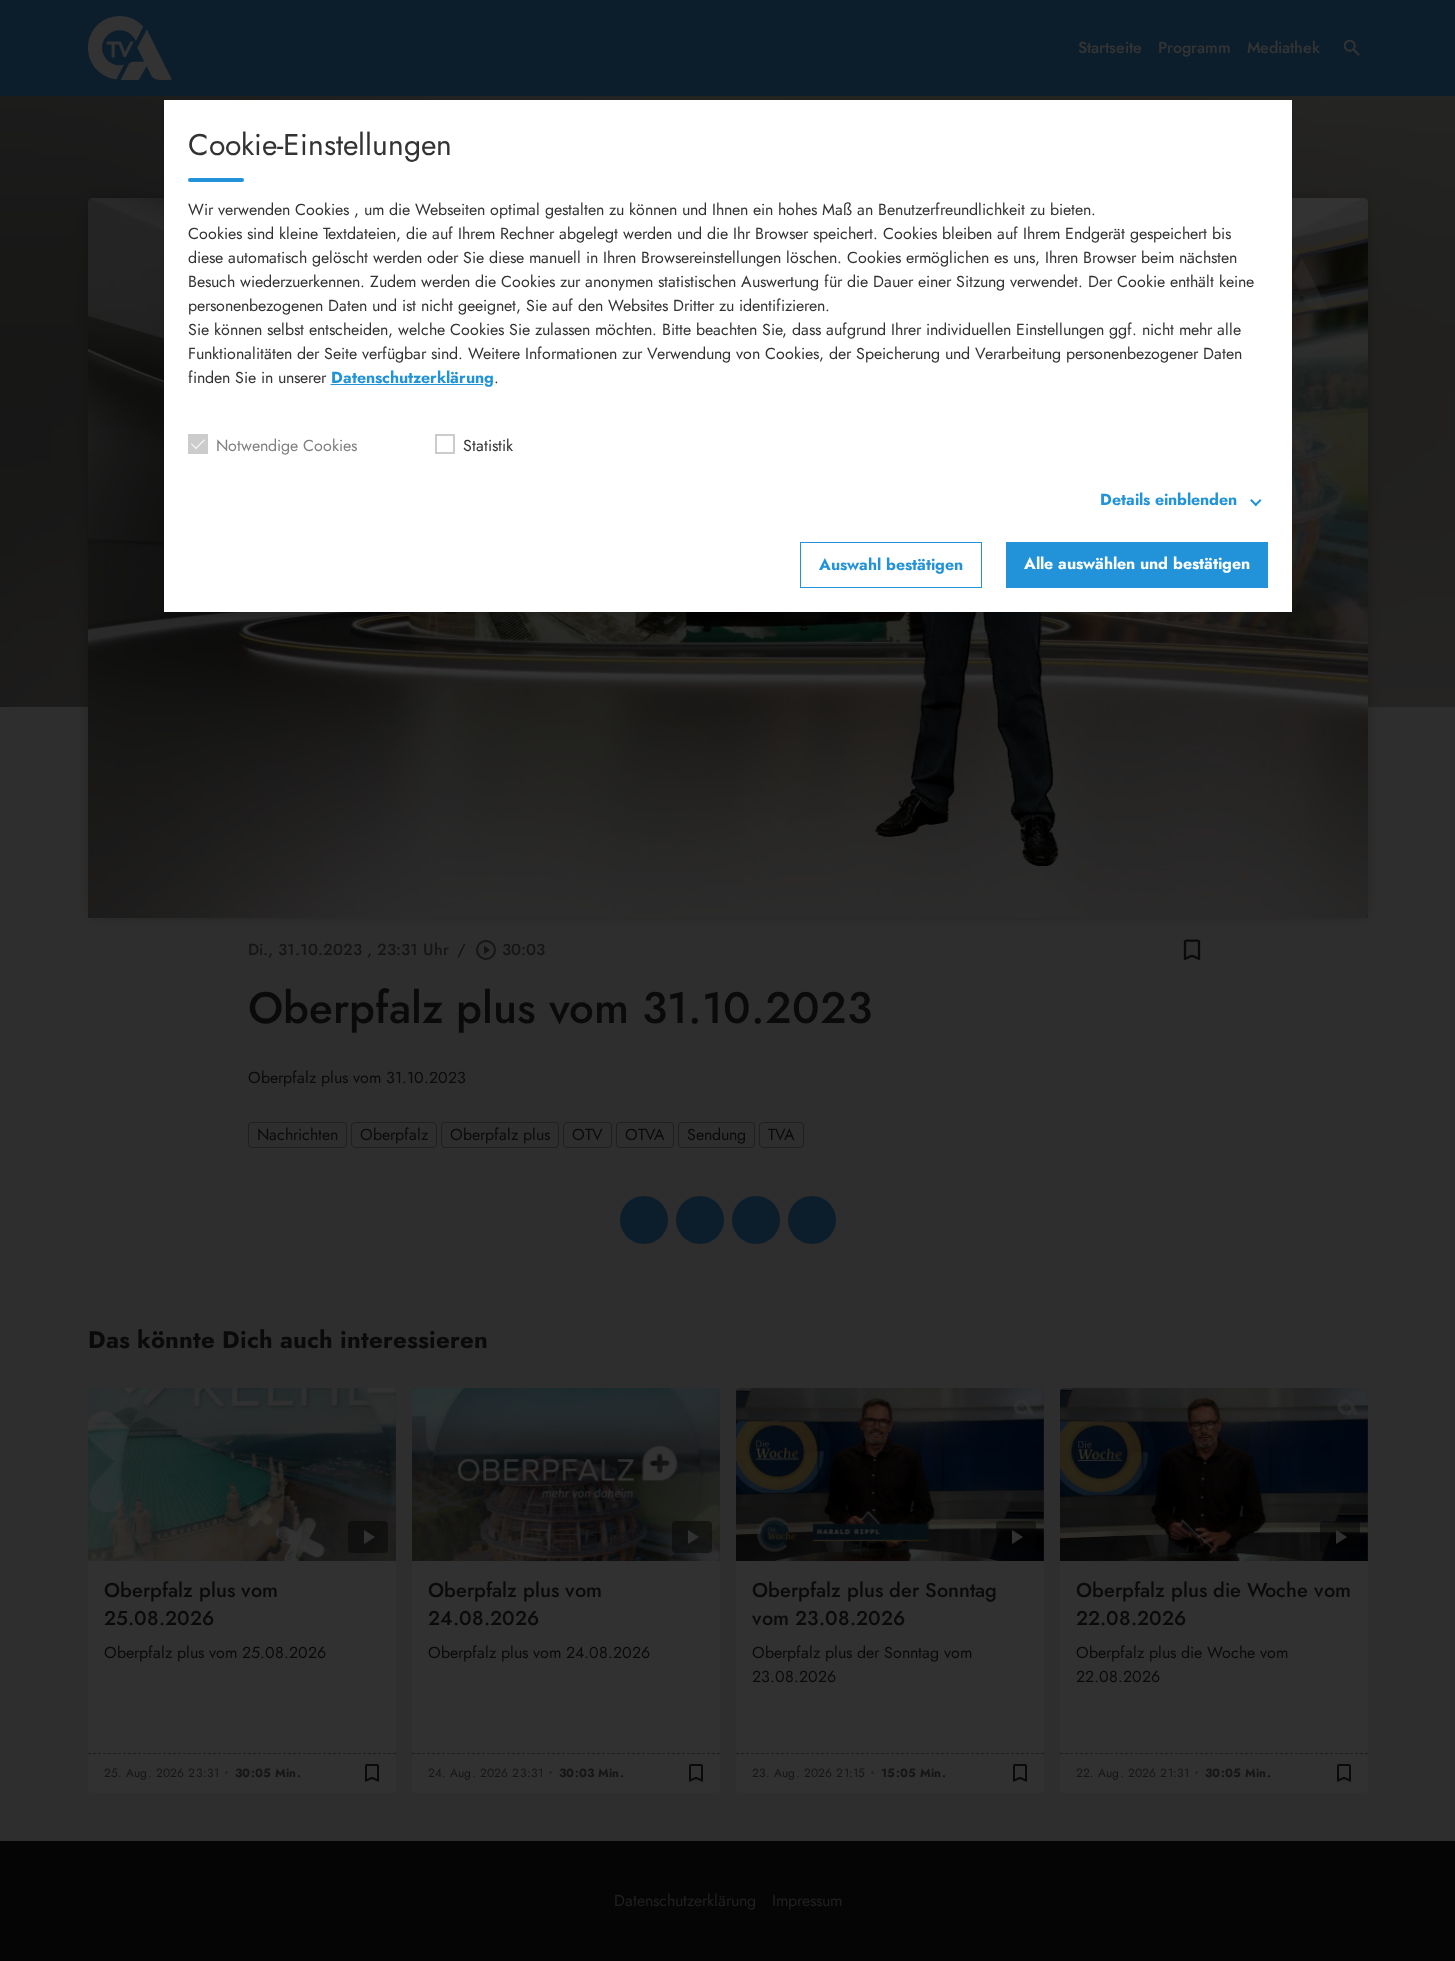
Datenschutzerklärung (412, 377)
